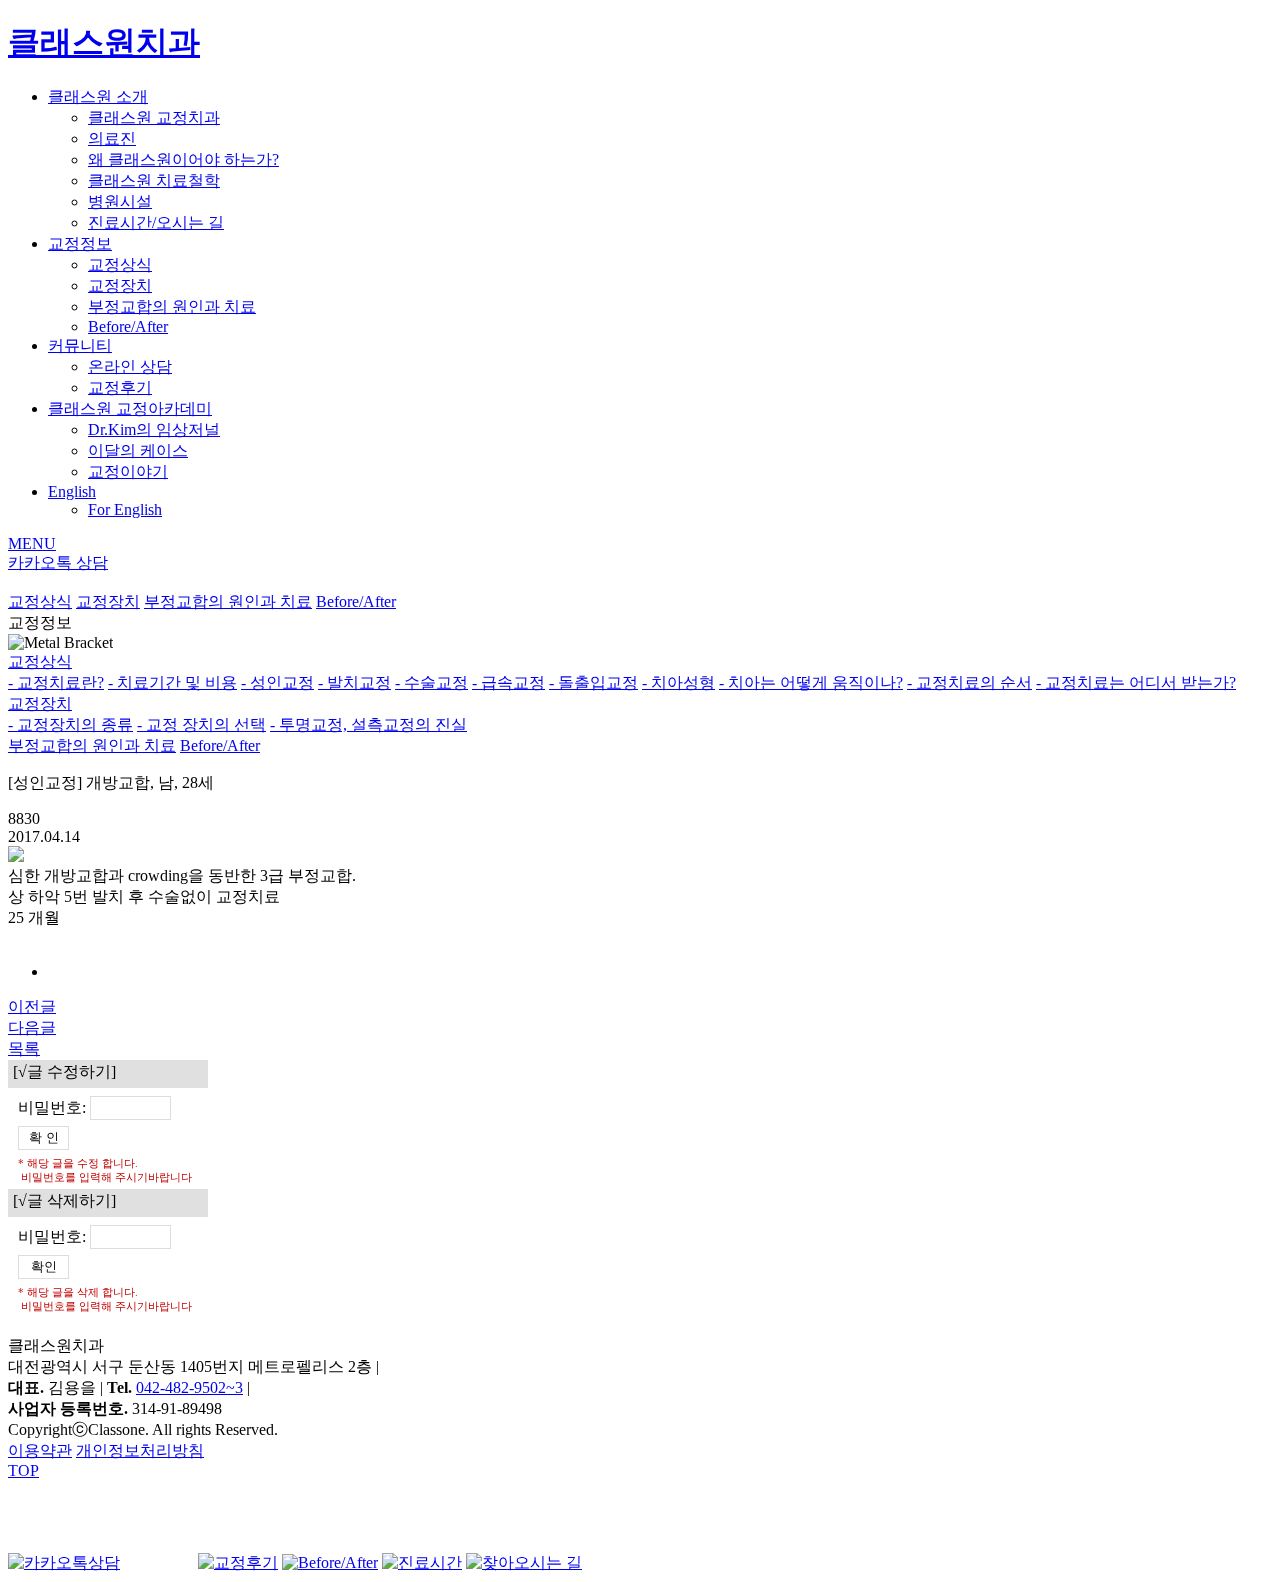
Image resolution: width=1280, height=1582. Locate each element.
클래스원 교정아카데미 (130, 408)
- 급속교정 (508, 682)
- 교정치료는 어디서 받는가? (1136, 682)
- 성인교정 (277, 682)
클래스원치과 (104, 42)
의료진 (112, 138)
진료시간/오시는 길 (156, 222)
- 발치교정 (354, 682)
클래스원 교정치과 (154, 117)
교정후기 (120, 387)
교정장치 (120, 285)
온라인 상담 (130, 366)
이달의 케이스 (138, 450)
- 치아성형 (678, 682)
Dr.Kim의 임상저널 (154, 429)
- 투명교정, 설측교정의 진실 (368, 724)
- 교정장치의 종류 (70, 724)
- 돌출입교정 (593, 682)
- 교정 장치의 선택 (201, 724)
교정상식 (120, 264)
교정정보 (80, 243)
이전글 (32, 1006)
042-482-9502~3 (189, 1387)
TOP (23, 1470)
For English (125, 509)
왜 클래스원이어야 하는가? (183, 159)
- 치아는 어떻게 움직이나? (811, 682)
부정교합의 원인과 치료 (172, 306)
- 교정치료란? (56, 682)
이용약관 (40, 1450)
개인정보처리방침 (140, 1450)
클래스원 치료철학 (154, 180)
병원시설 (120, 201)
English (72, 491)
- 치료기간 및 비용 (172, 682)
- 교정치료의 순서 (969, 682)
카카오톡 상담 (58, 562)
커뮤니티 (80, 345)
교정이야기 (128, 471)
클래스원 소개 (98, 96)
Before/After (128, 326)
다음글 (32, 1027)
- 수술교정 (431, 682)
